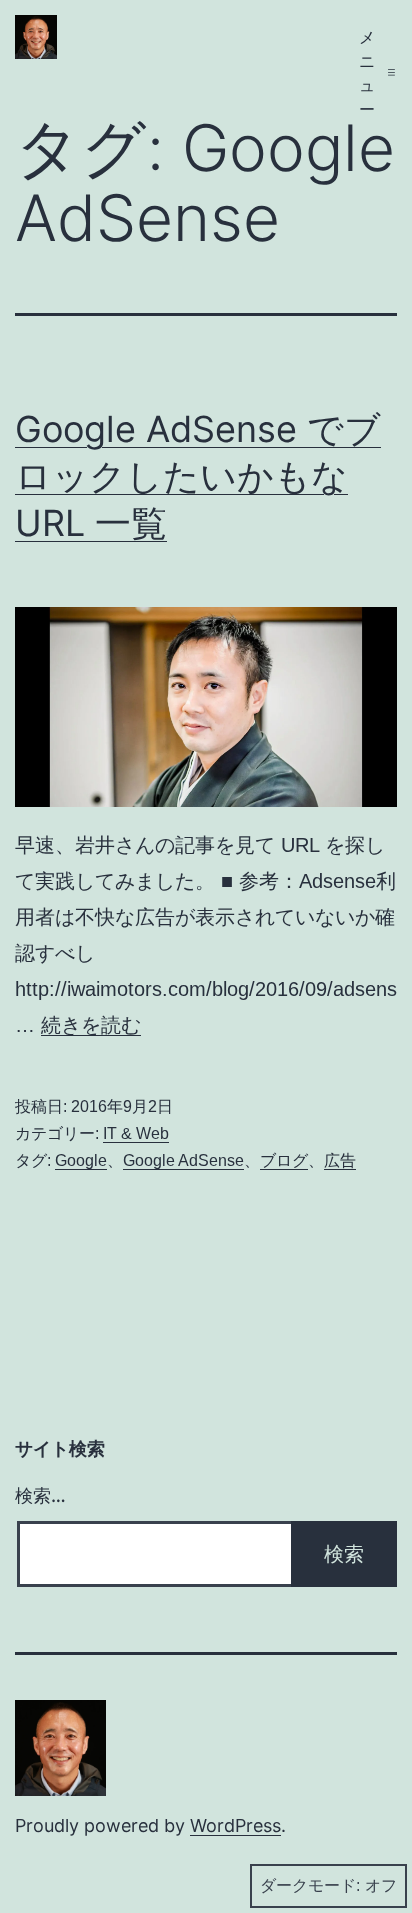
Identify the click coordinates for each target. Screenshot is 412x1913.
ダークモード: (310, 1885)
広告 (340, 1160)
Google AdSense (183, 1160)
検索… (40, 1495)
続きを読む (91, 1025)
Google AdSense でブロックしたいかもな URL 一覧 (198, 476)
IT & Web (136, 1133)
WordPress (235, 1825)
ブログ (284, 1160)
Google (81, 1160)
